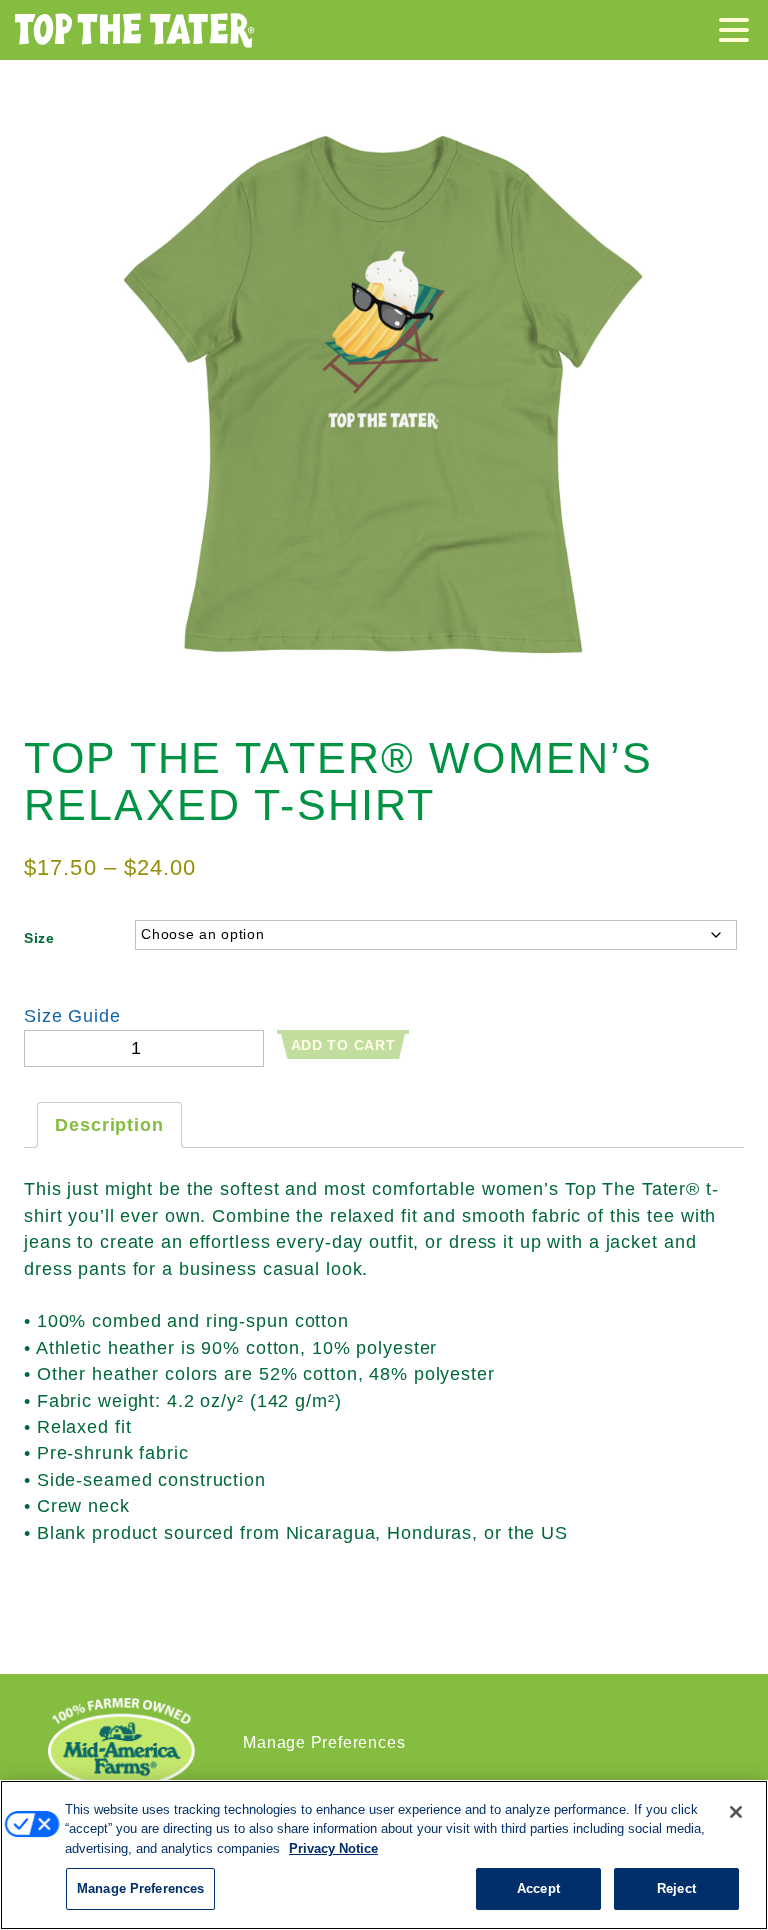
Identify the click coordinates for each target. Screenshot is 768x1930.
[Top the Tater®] (135, 30)
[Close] (736, 1812)
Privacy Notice (333, 1848)
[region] (384, 1855)
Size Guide (72, 1016)
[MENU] (739, 33)
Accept (538, 1888)
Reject (676, 1888)
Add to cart (343, 1045)
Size (39, 938)
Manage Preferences (324, 1742)
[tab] (110, 1125)
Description (109, 1125)
